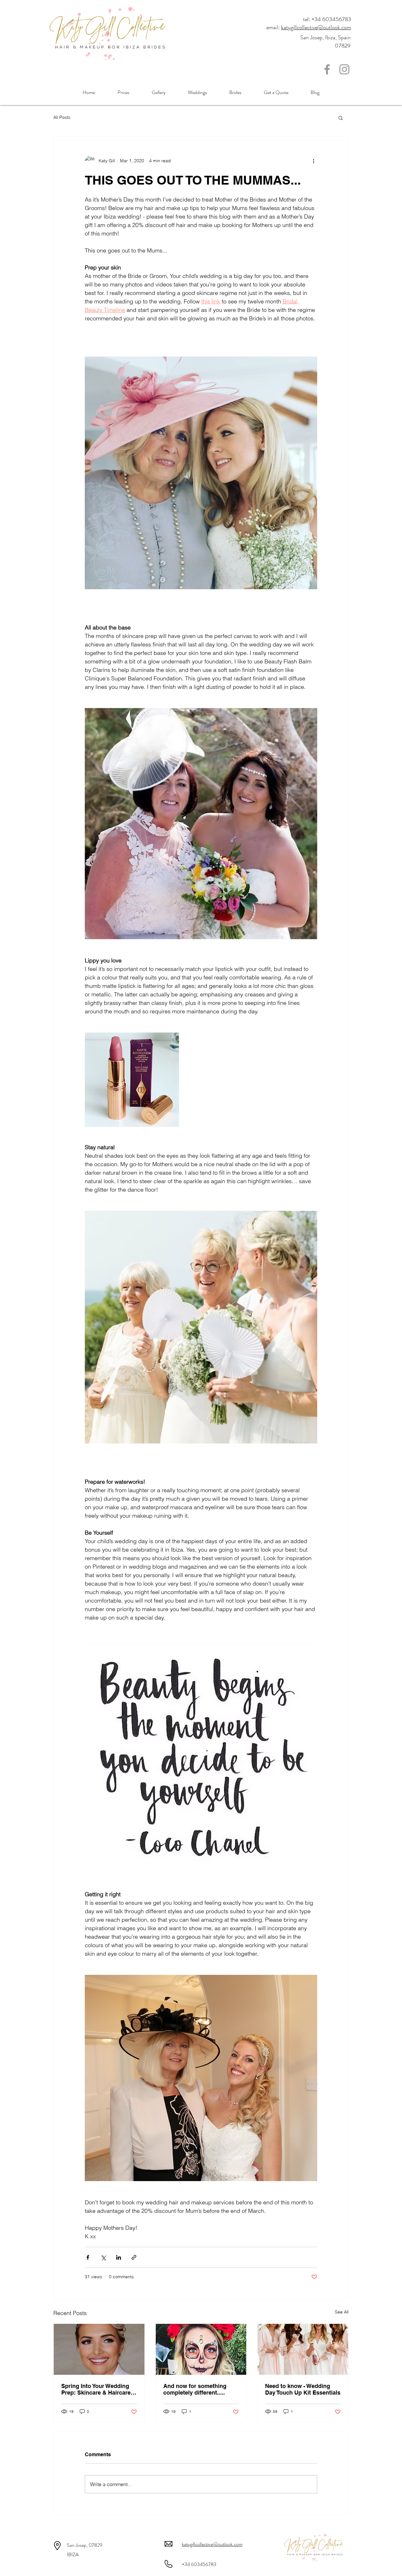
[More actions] (313, 161)
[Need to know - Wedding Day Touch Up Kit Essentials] (303, 2349)
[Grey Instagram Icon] (344, 69)
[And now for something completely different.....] (201, 2349)
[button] (341, 118)
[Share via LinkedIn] (119, 2257)
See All (342, 2312)
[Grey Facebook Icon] (327, 69)
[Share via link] (134, 2257)
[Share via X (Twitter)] (103, 2257)
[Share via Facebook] (88, 2257)
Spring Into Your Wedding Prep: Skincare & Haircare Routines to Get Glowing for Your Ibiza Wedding (99, 2389)
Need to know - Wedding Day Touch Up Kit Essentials (303, 2389)
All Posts (62, 117)
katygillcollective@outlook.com (316, 27)
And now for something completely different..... (195, 2389)
